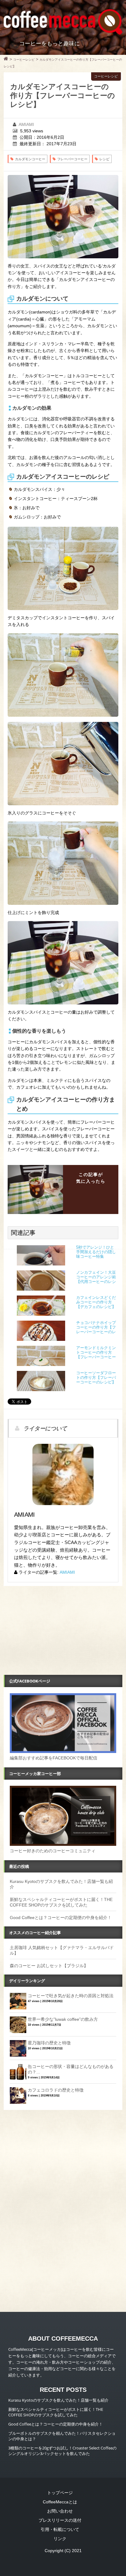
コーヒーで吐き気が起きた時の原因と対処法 (71, 1996)
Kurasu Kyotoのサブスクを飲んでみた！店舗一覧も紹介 (58, 2400)
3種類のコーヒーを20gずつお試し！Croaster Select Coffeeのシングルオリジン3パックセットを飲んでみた (62, 2451)
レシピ (104, 159)
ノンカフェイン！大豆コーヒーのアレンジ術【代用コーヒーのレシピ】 (96, 1277)
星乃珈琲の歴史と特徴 (49, 2043)
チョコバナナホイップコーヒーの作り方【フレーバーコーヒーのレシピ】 (96, 1328)
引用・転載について (60, 2529)
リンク (60, 2539)
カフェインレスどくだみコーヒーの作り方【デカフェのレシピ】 (96, 1302)
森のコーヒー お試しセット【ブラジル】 (49, 1966)
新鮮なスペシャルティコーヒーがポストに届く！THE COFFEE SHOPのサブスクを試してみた (56, 2412)
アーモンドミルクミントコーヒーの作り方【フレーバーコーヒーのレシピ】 (96, 1353)
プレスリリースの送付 (60, 2520)
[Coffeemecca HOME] (6, 59)
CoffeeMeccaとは (60, 2502)
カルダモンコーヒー (30, 159)
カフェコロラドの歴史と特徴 (56, 2090)
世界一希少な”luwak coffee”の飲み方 (63, 2019)
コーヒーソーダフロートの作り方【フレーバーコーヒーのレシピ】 (96, 1378)
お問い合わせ (60, 2511)
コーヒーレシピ (106, 76)
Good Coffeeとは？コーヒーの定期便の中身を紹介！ (61, 1918)
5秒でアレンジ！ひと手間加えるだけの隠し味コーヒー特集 (96, 1252)
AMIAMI (26, 124)
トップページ (60, 2493)
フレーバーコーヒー (72, 159)
